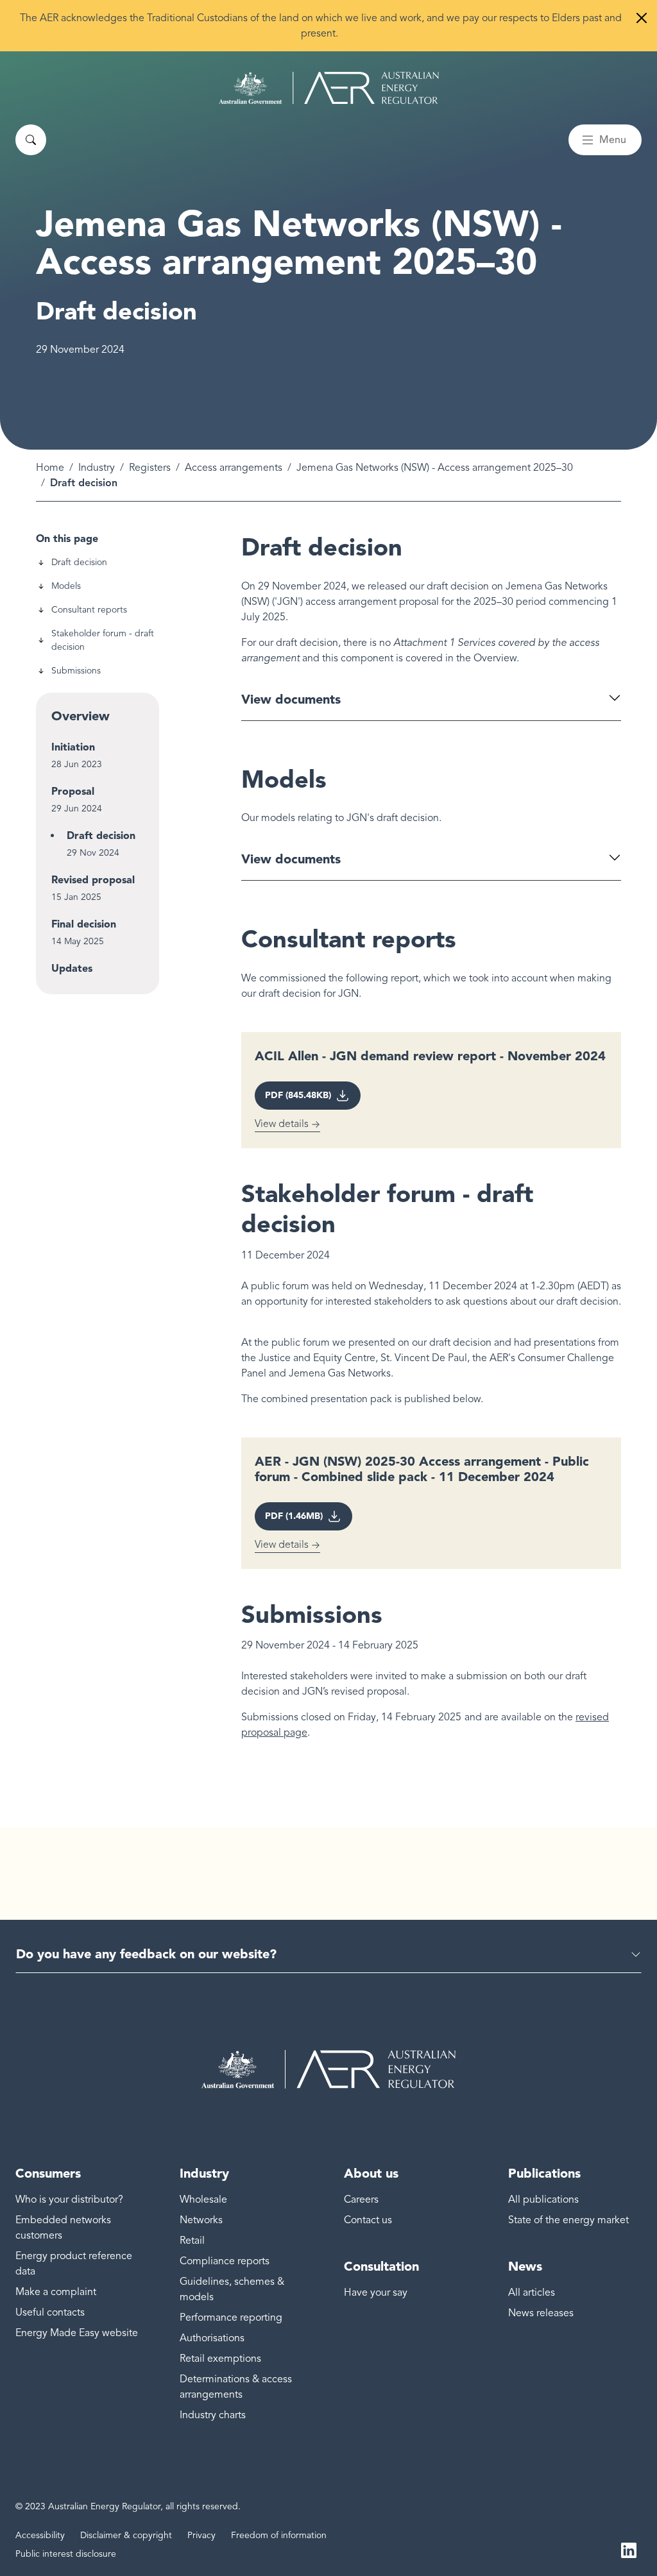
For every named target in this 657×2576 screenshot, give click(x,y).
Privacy (201, 2535)
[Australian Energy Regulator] (329, 88)
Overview (81, 716)
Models (66, 586)
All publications (543, 2199)
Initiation (73, 747)
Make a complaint (56, 2292)
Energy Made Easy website (77, 2333)
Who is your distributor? (69, 2199)
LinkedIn (629, 2549)
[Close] (642, 18)
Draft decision (79, 562)
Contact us (368, 2220)
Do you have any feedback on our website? (146, 1954)
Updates (72, 968)
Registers (150, 468)
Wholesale (203, 2199)
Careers (361, 2199)
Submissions (76, 671)
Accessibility (40, 2535)
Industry (97, 468)
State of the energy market (568, 2220)
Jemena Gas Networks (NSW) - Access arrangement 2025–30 (435, 468)
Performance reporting (231, 2318)
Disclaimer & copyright (126, 2535)
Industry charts (213, 2415)
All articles (532, 2292)
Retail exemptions (220, 2359)
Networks (201, 2220)
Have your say (376, 2292)
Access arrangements (234, 468)
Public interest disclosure (66, 2554)
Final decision (84, 924)
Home (50, 468)
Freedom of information (279, 2535)
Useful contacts (50, 2312)
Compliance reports (225, 2261)
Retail (192, 2241)
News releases (541, 2313)
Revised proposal (93, 880)
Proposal (73, 791)
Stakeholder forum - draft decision (103, 640)
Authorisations (212, 2338)
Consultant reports (89, 610)
